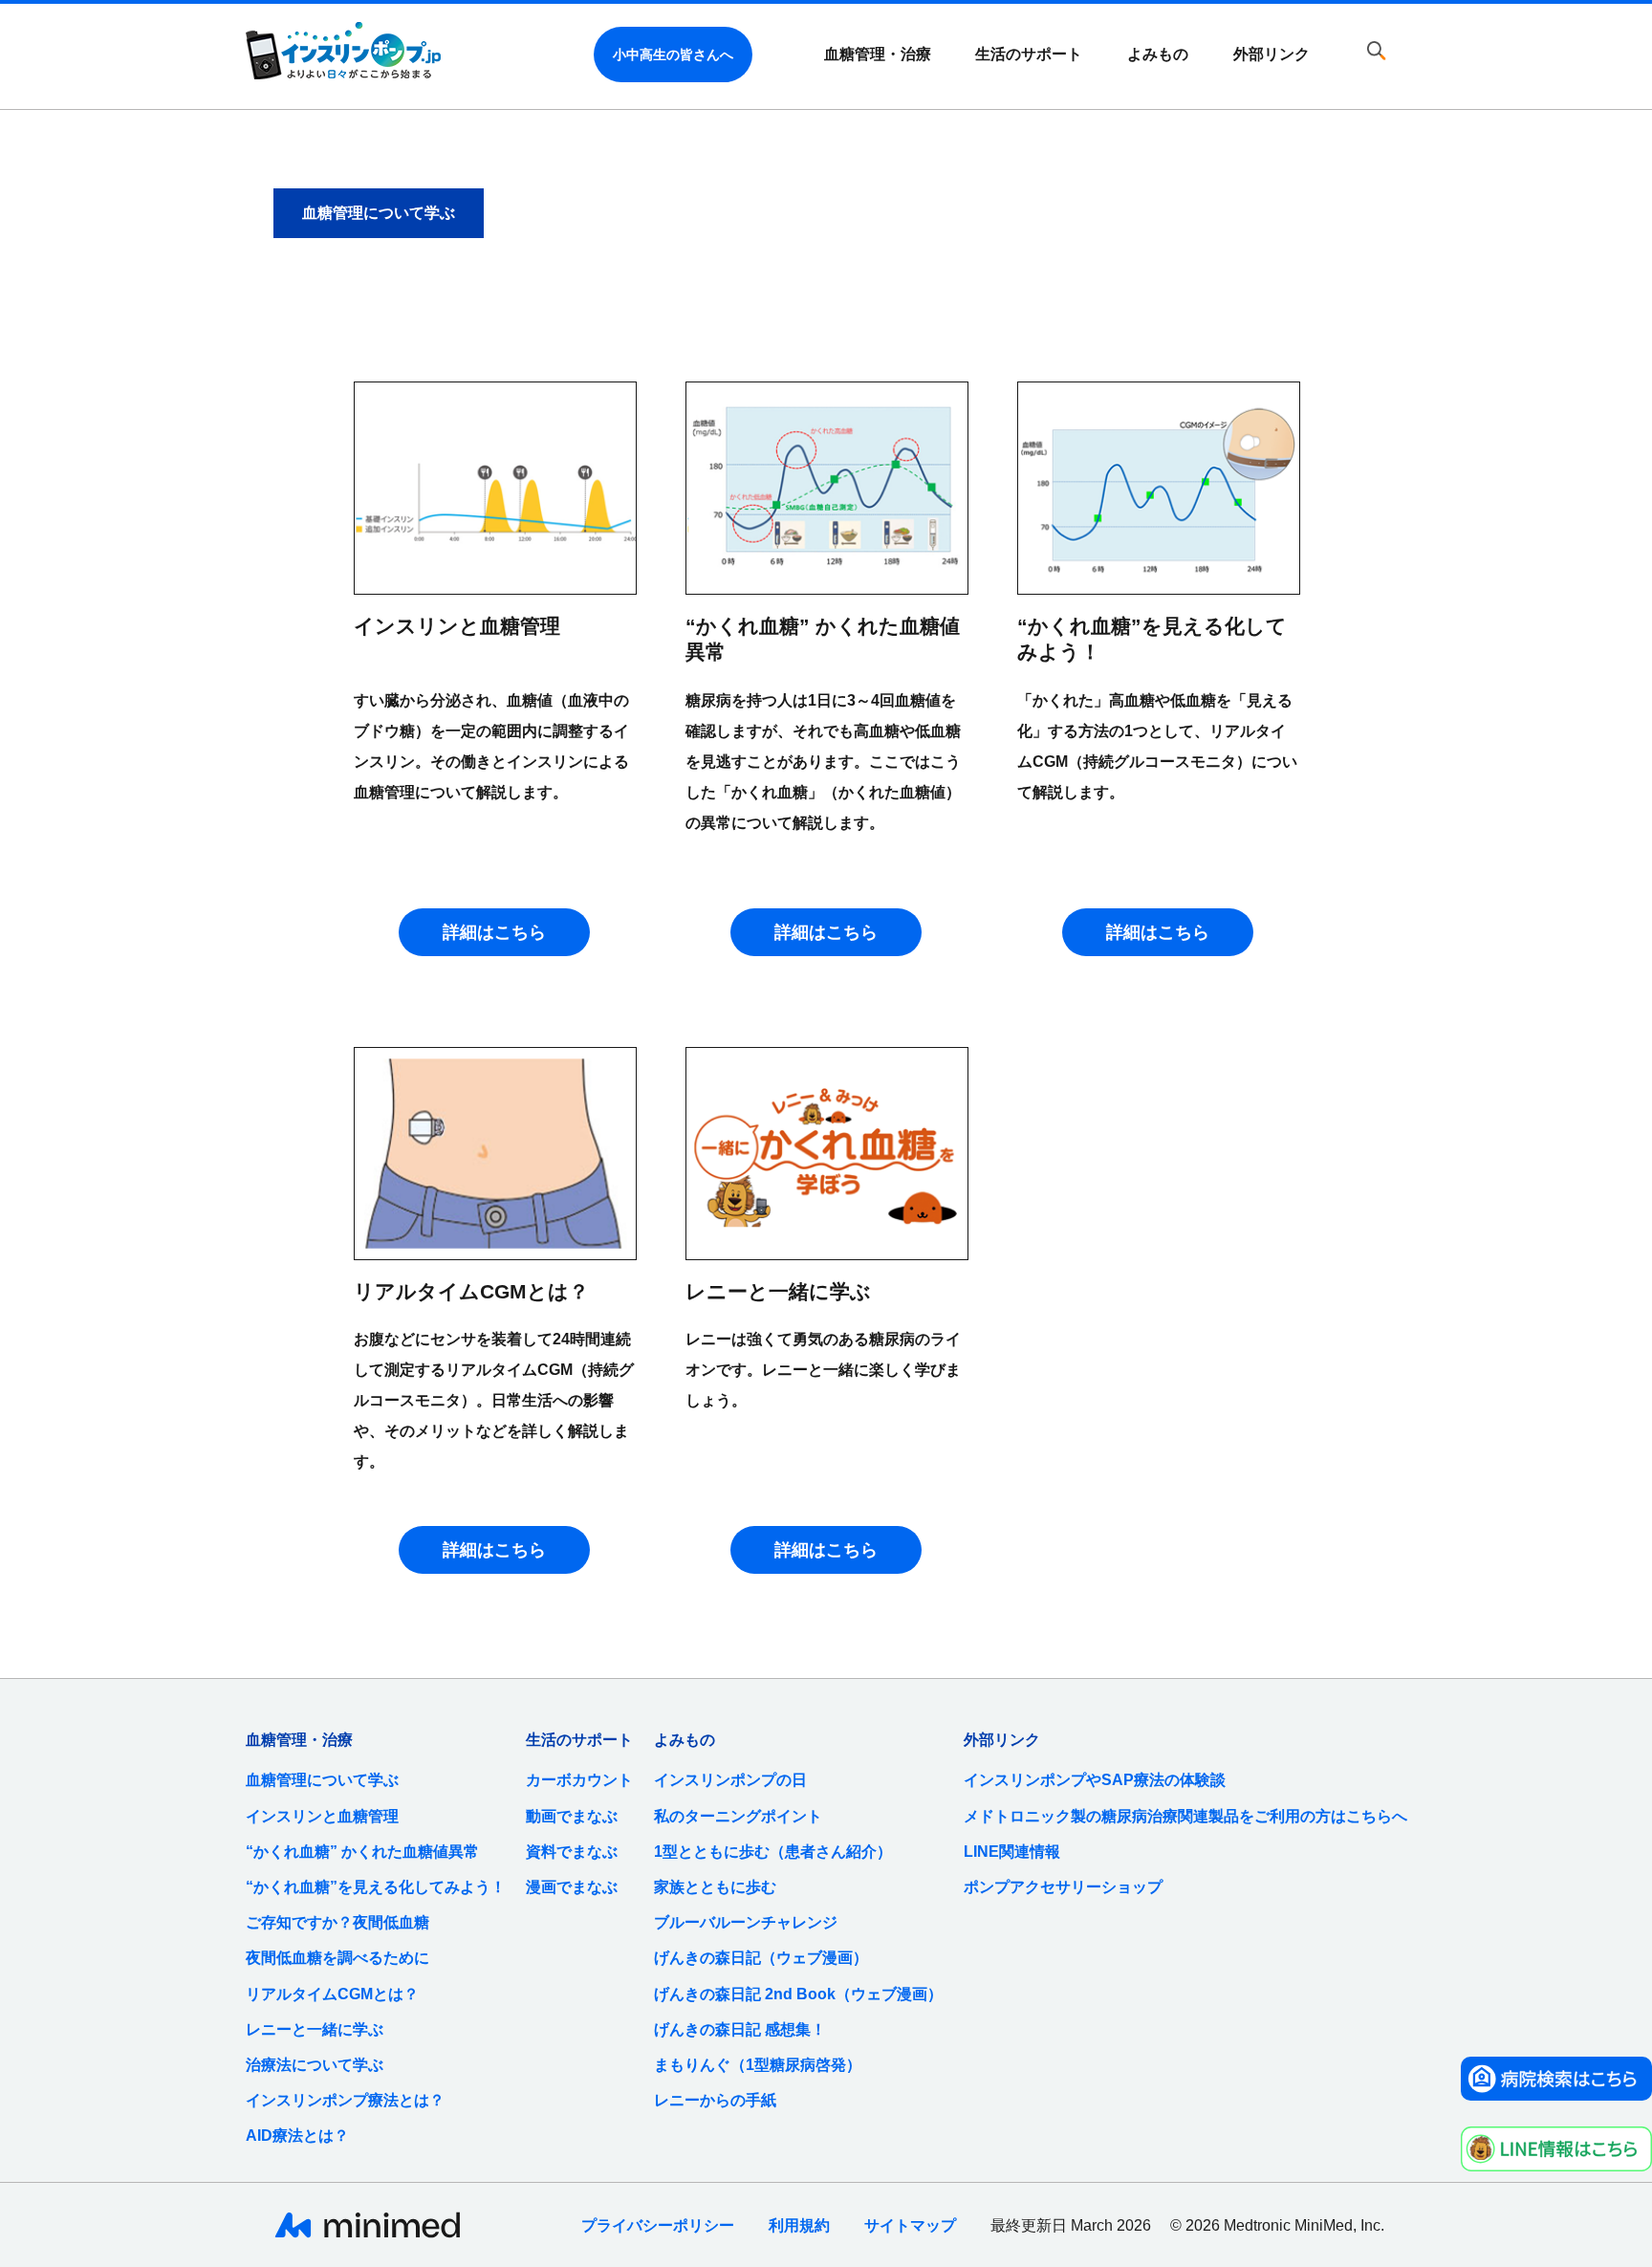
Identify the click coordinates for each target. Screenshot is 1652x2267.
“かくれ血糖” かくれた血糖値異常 (362, 1852)
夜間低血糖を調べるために (337, 1958)
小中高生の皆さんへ (673, 54)
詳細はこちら (494, 932)
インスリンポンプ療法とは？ (345, 2100)
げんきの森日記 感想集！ (740, 2029)
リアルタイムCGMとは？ (332, 1994)
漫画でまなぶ (572, 1887)
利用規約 (799, 2225)
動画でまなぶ (572, 1816)
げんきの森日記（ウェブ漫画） (761, 1958)
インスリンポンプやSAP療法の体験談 (1095, 1780)
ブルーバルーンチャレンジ (746, 1922)
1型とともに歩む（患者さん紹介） (773, 1852)
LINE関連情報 (1012, 1852)
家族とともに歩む (715, 1887)
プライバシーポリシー (658, 2225)
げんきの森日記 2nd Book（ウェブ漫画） (798, 1994)
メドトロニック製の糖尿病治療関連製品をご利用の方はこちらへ (1185, 1816)
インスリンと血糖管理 (322, 1816)
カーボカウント (579, 1780)
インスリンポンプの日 (730, 1780)
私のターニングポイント (738, 1816)
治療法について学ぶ (315, 2065)
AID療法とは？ (297, 2136)
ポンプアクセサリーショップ (1063, 1887)
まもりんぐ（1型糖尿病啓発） (758, 2065)
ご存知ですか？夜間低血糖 (337, 1922)
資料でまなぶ (572, 1852)
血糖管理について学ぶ (322, 1780)
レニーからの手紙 (715, 2100)
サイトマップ (910, 2225)
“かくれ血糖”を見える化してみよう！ (376, 1887)
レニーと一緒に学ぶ (315, 2029)
